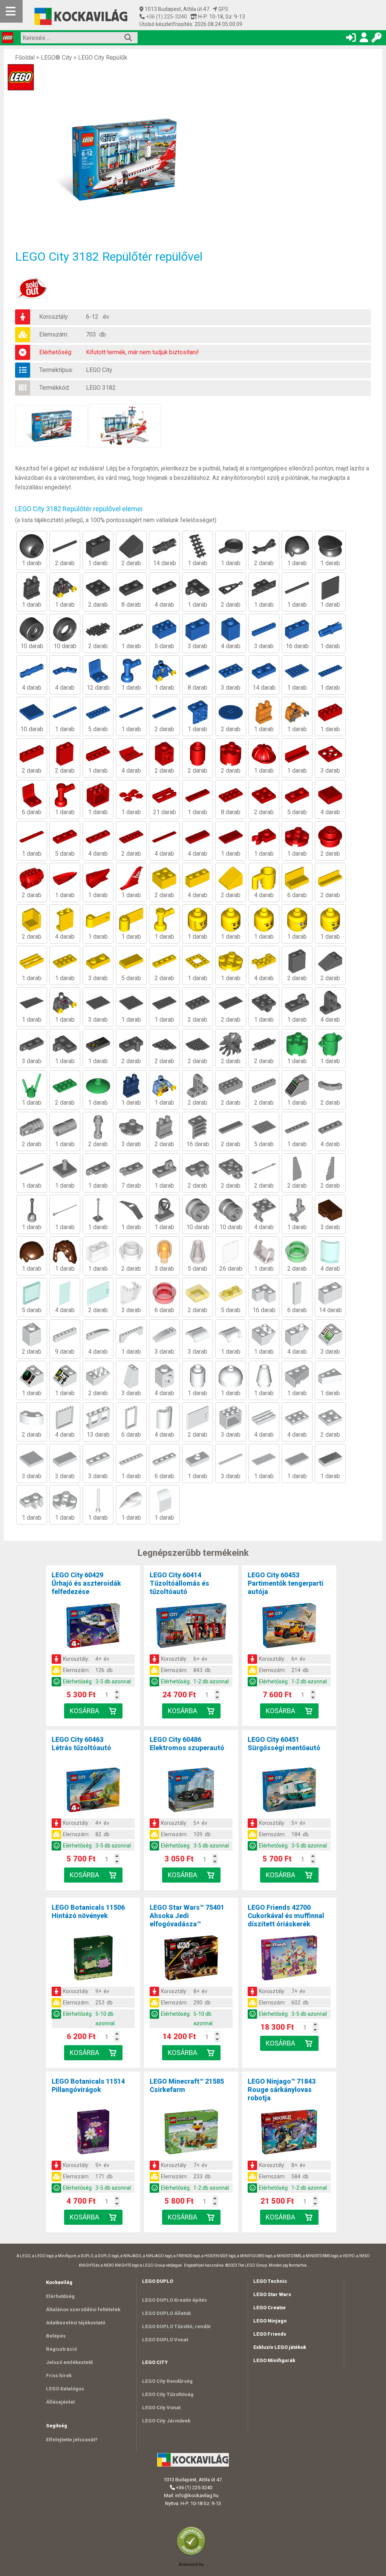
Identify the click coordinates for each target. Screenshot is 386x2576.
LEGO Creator (270, 2308)
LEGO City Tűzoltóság (168, 2394)
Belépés (56, 2336)
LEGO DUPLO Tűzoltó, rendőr (177, 2326)
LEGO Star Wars (272, 2294)
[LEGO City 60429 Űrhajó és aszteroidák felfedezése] (93, 1627)
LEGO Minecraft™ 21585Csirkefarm (187, 2085)
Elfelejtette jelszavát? (72, 2440)
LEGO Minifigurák (274, 2360)
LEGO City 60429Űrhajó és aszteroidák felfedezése (86, 1583)
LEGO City (99, 370)
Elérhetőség (60, 2296)
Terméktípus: (56, 370)
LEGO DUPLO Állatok (166, 2313)
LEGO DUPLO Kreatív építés (175, 2300)
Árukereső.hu (191, 2564)
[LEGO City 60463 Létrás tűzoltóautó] (93, 1791)
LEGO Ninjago (270, 2321)
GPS (223, 9)
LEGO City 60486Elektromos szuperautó (187, 1744)
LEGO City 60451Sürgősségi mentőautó (284, 1744)
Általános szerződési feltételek (83, 2309)
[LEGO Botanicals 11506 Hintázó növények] (93, 1959)
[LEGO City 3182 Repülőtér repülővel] (128, 159)
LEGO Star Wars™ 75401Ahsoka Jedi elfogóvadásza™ (187, 1916)
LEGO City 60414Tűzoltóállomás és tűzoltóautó (179, 1583)
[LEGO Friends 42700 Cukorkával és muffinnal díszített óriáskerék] (289, 1959)
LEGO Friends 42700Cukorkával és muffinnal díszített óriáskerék (286, 1916)
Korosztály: (54, 317)
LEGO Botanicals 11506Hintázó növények (88, 1911)
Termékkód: (54, 388)
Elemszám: (54, 334)
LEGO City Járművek (166, 2421)
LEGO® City (56, 58)
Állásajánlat (60, 2402)
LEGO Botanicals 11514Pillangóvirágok (88, 2085)
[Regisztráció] (364, 39)
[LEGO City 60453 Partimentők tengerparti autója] (289, 1627)
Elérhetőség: (56, 352)
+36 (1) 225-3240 (166, 17)
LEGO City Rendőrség (167, 2381)
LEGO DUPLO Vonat (165, 2340)
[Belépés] (351, 39)
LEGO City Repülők (103, 58)
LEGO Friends (270, 2334)
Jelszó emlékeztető (69, 2362)
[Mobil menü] (11, 11)
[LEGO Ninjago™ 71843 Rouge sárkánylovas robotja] (289, 2133)
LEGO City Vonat (161, 2408)
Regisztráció (61, 2349)
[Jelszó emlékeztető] (377, 39)
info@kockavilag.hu (197, 2495)
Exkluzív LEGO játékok (280, 2347)
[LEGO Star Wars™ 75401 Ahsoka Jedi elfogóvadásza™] (191, 1959)
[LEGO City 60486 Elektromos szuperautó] (191, 1791)
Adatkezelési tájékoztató (76, 2323)
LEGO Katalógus (65, 2389)
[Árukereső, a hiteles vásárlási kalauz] (193, 2555)
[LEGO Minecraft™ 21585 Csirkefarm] (191, 2133)
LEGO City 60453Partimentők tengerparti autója (286, 1583)
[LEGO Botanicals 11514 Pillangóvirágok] (93, 2133)
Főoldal (25, 58)
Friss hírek (59, 2375)
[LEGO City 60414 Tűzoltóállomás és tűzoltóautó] (191, 1627)
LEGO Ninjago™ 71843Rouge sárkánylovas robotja (282, 2090)
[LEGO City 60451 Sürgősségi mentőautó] (289, 1791)
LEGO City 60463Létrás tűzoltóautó (81, 1744)
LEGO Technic (270, 2281)
